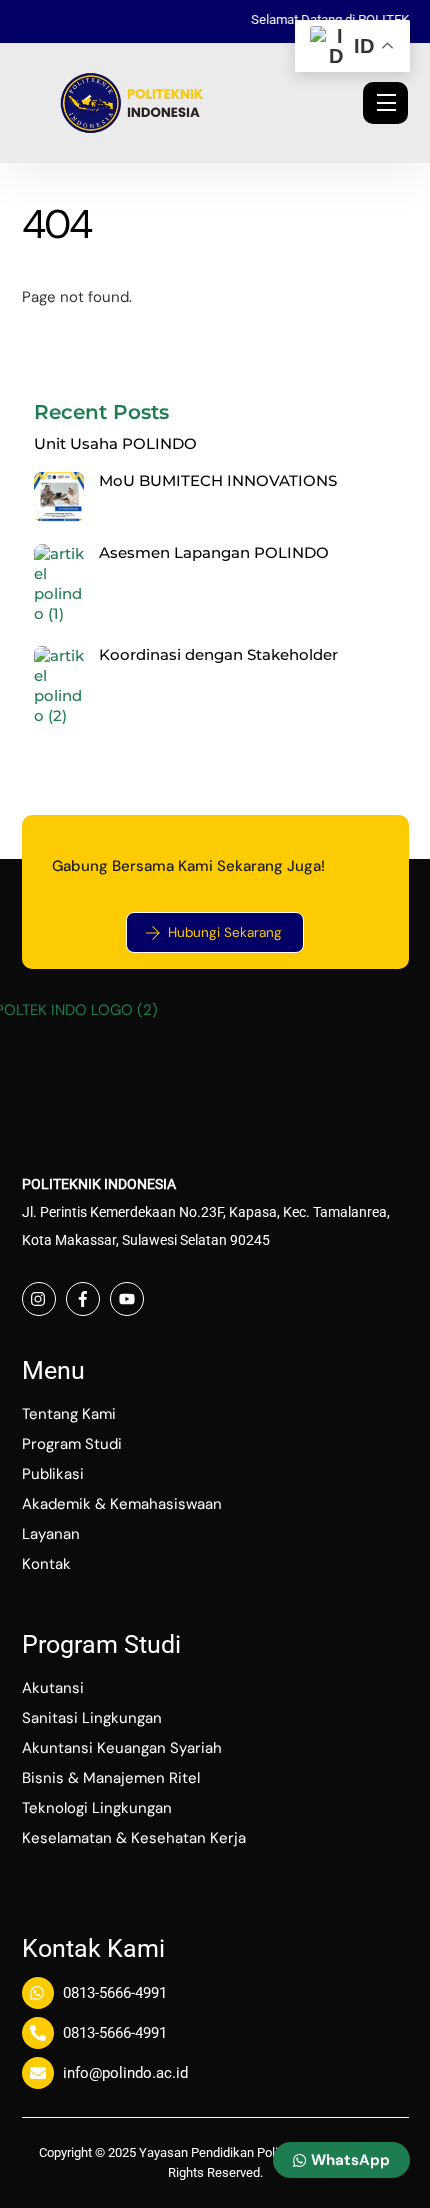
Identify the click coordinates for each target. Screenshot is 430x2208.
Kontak (46, 1564)
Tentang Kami (69, 1414)
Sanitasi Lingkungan (92, 1718)
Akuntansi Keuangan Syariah (122, 1748)
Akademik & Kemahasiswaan (122, 1504)
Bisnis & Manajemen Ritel (111, 1778)
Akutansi (53, 1688)
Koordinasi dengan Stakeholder (218, 655)
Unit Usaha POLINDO (115, 444)
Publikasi (53, 1474)
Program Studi (72, 1444)
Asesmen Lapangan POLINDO (214, 553)
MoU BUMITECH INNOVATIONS (218, 481)
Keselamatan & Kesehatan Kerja (134, 1838)
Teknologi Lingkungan (97, 1808)
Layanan (51, 1534)
